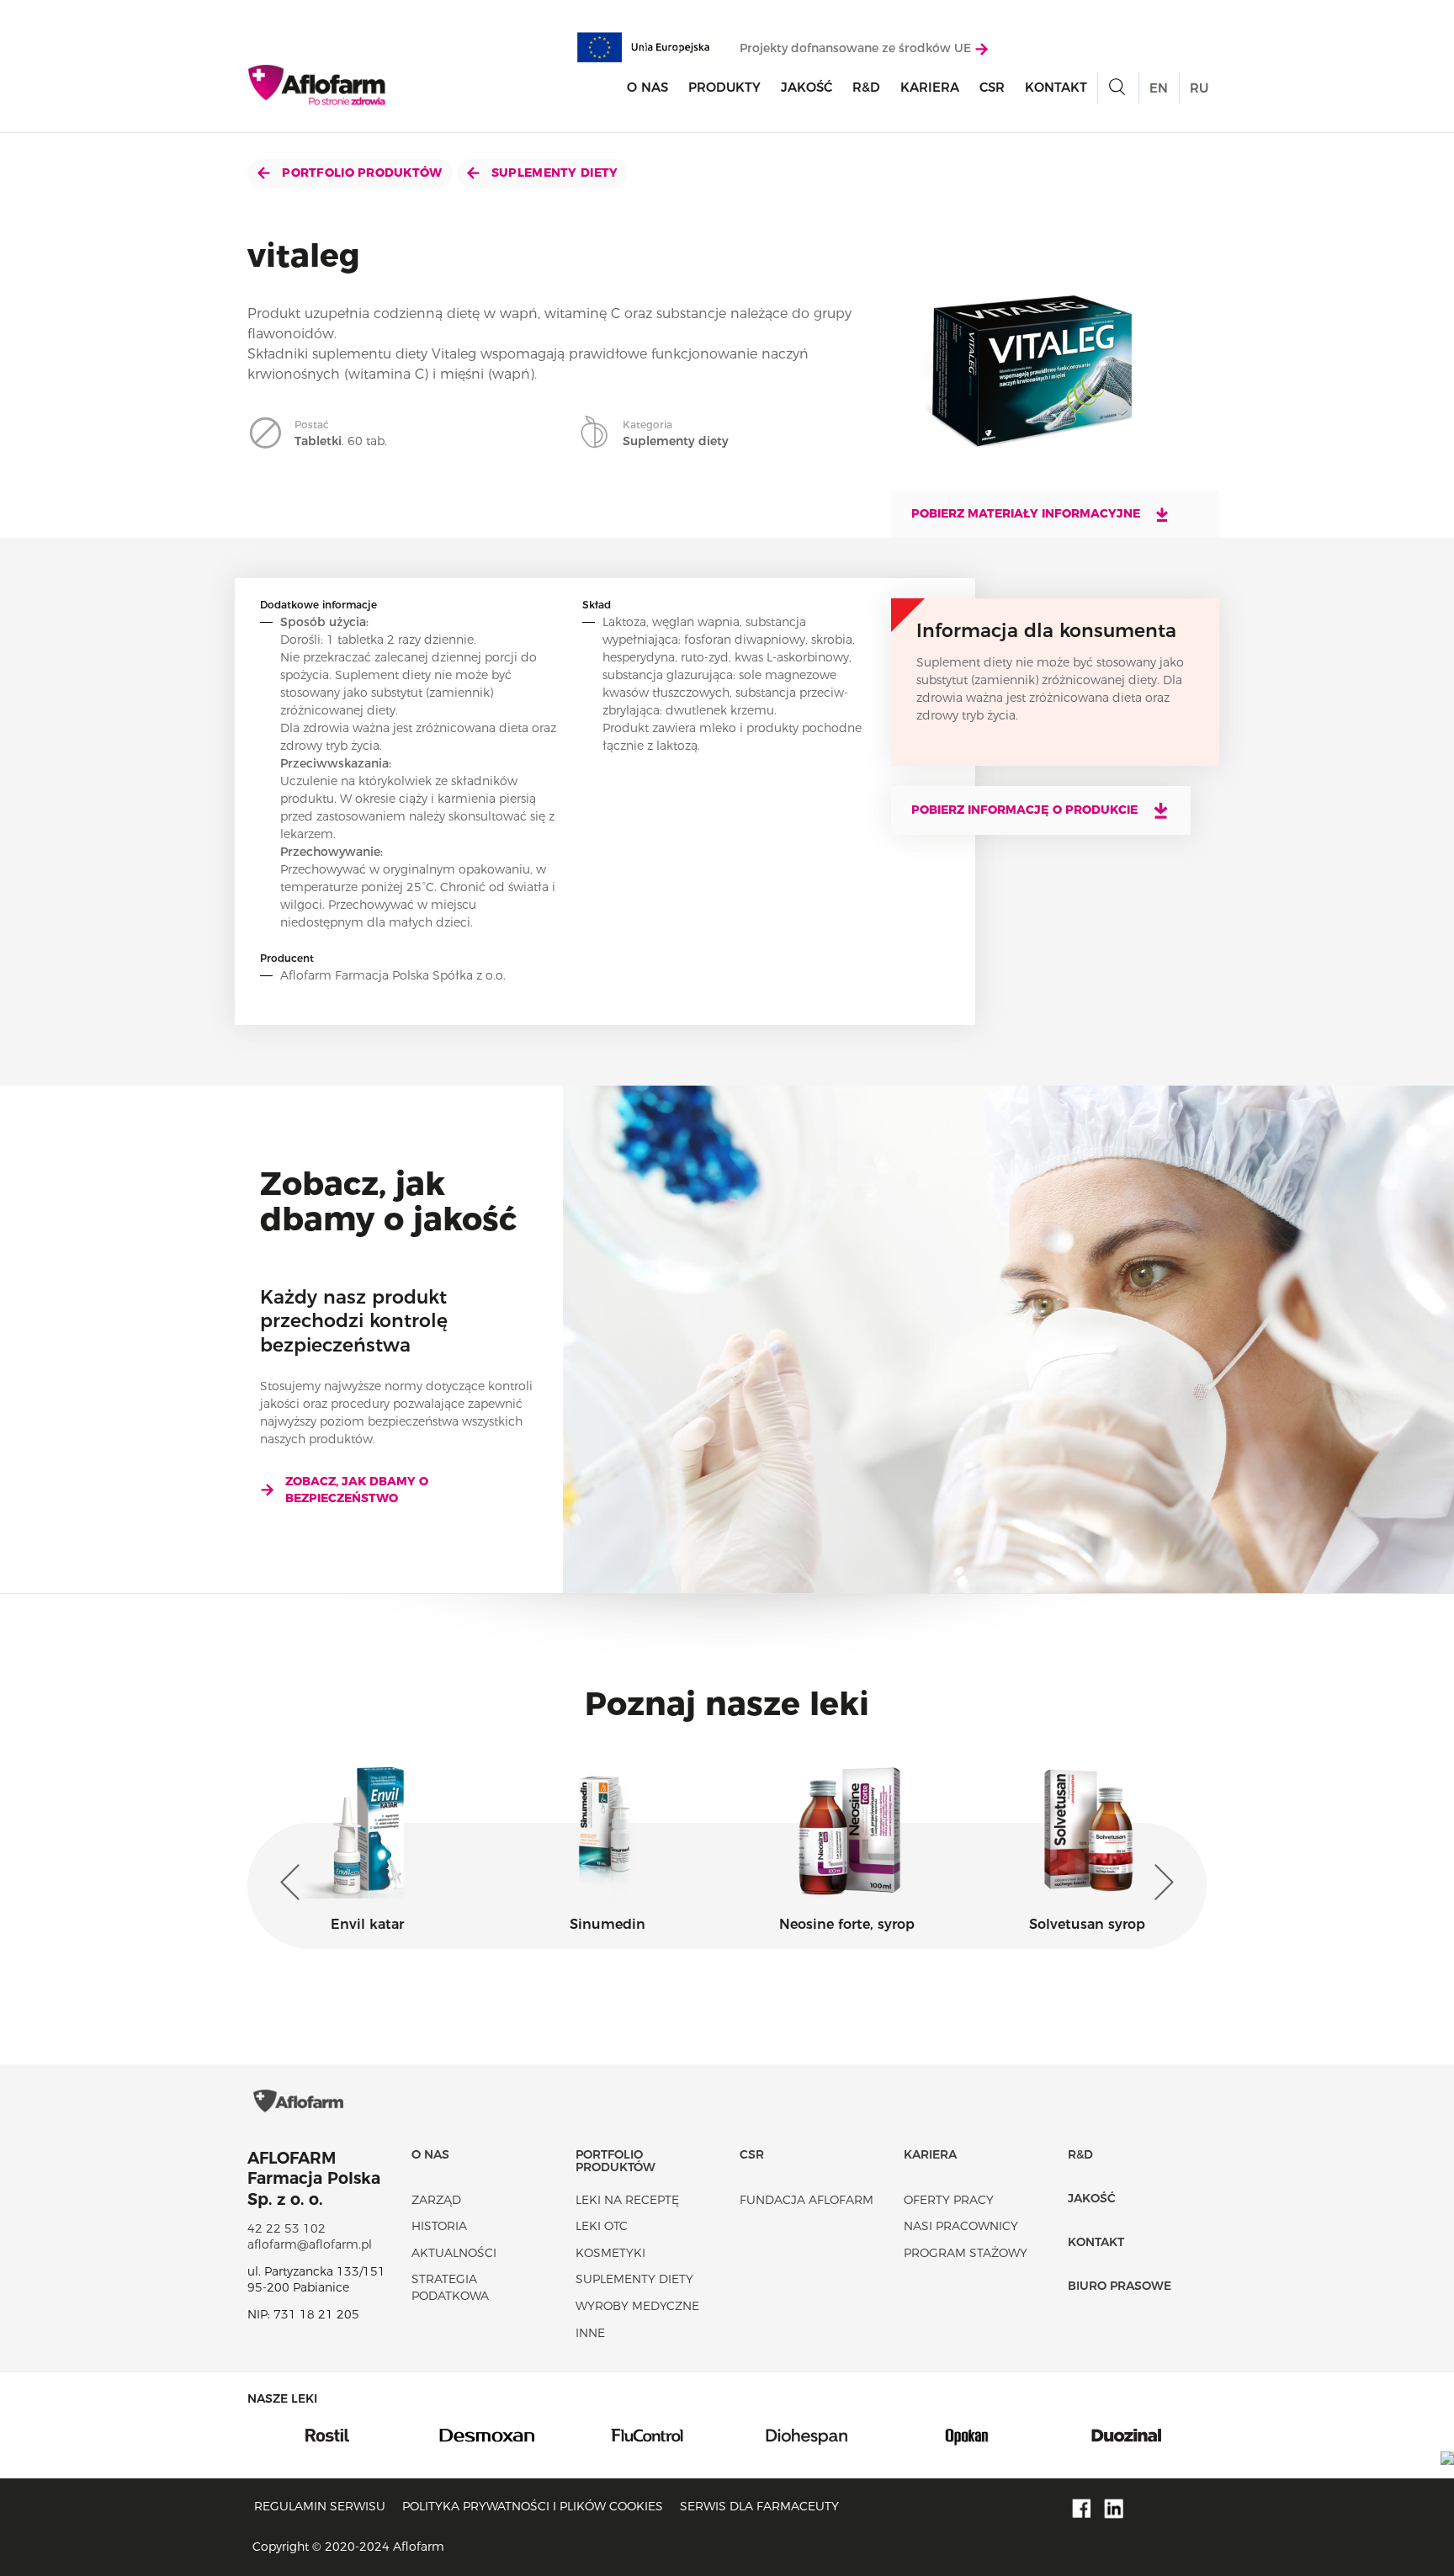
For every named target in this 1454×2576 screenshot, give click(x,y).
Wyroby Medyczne (637, 2306)
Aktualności (454, 2253)
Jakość (807, 87)
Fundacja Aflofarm (807, 2200)
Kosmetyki (610, 2253)
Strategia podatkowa (450, 2287)
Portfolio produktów (361, 173)
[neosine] (1128, 2435)
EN (1159, 88)
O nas (647, 87)
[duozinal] (968, 2435)
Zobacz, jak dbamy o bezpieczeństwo (357, 1490)
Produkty (724, 87)
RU (1199, 88)
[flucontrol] (488, 2435)
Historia (439, 2226)
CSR (992, 87)
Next (1160, 1883)
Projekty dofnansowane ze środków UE (857, 48)
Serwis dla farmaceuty (759, 2506)
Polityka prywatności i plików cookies (533, 2506)
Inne (590, 2333)
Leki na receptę (627, 2200)
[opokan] (808, 2435)
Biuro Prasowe (1120, 2286)
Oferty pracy (949, 2200)
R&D (866, 87)
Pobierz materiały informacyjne (1027, 513)
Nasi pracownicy (961, 2226)
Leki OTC (602, 2226)
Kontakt (1056, 87)
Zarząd (436, 2200)
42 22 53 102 (287, 2228)
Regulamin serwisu (320, 2506)
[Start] (318, 85)
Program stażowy (966, 2253)
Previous (294, 1883)
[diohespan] (648, 2435)
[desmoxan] (328, 2435)
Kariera (930, 87)
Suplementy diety (553, 173)
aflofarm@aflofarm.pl (310, 2244)
